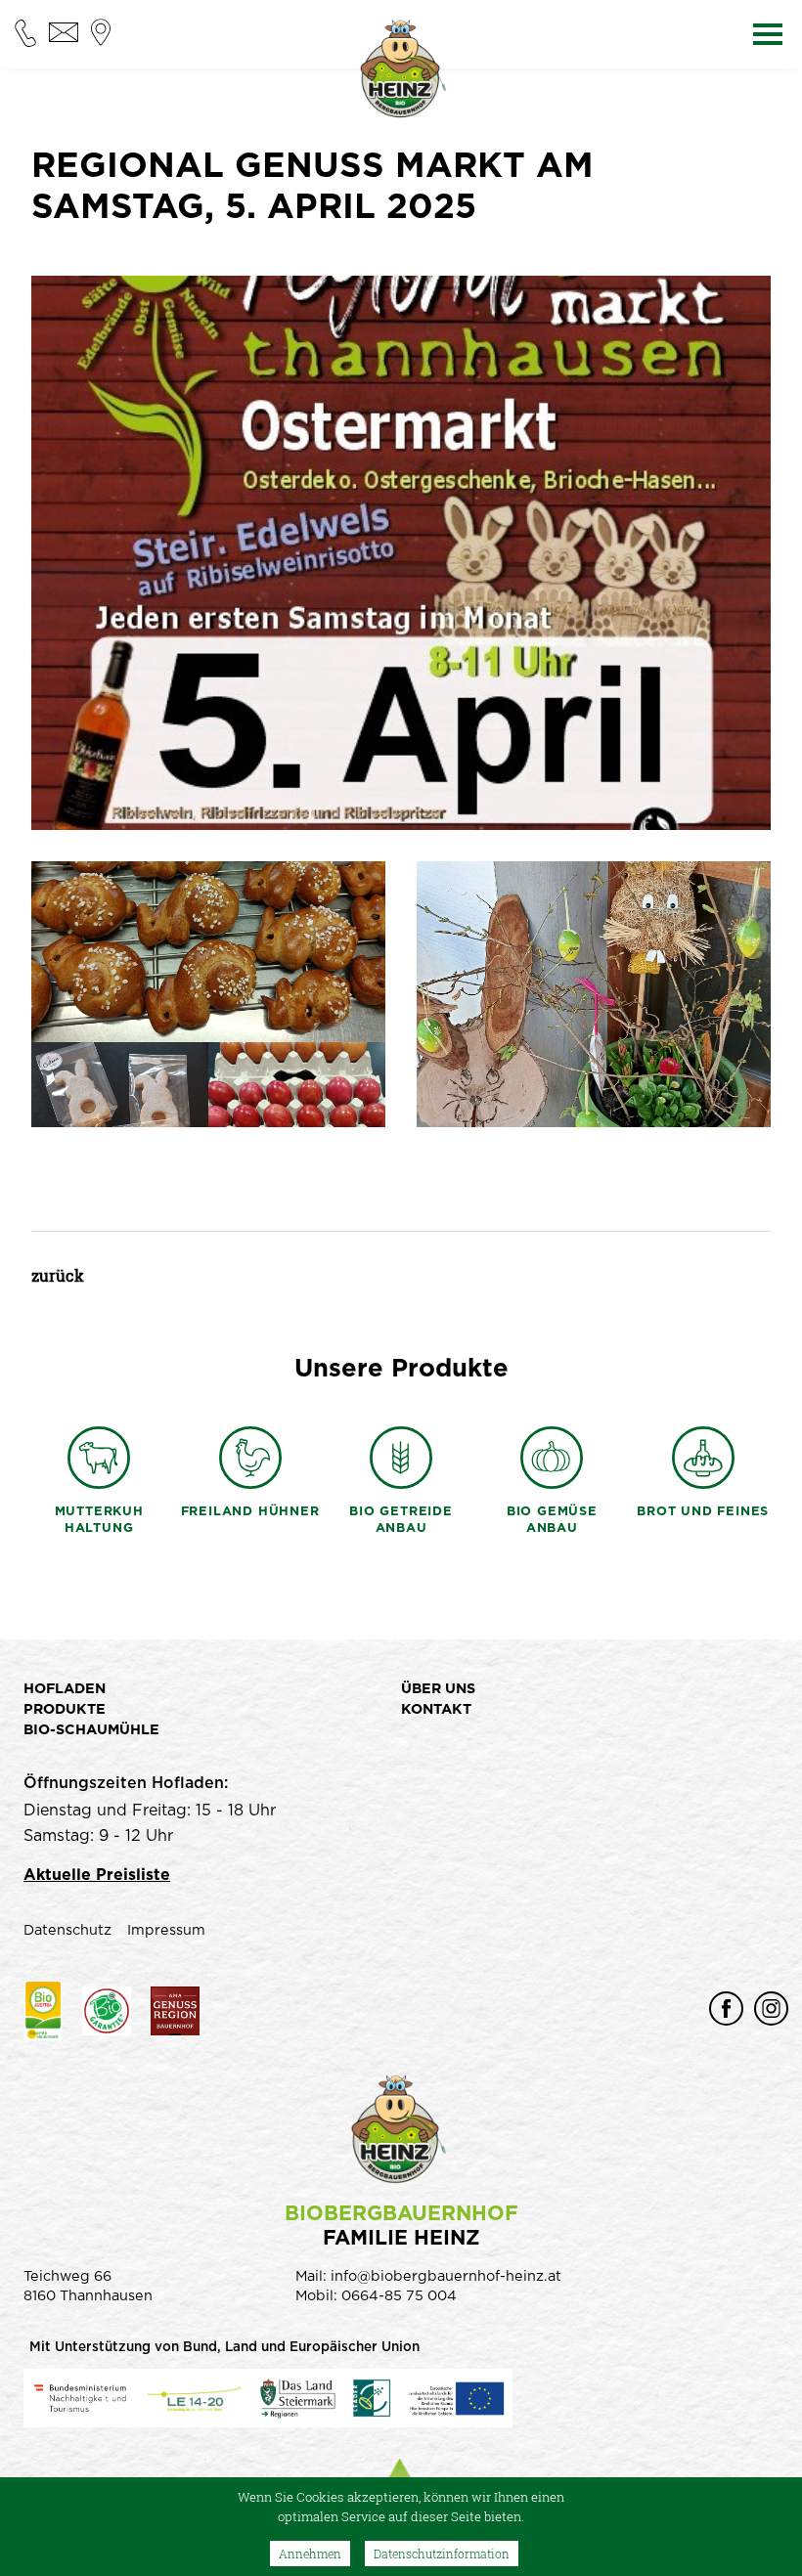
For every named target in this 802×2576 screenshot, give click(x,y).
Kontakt (436, 1709)
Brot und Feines (703, 1512)
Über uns (438, 1689)
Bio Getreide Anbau (401, 1520)
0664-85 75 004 (399, 2296)
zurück (58, 1275)
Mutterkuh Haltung (99, 1520)
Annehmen (310, 2554)
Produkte (65, 1709)
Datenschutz (67, 1930)
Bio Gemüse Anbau (552, 1520)
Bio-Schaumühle (91, 1730)
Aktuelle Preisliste (97, 1875)
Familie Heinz (401, 2226)
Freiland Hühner (250, 1512)
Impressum (166, 1930)
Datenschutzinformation (442, 2554)
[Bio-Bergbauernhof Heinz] (401, 73)
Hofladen (65, 1689)
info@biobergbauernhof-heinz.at (446, 2276)
